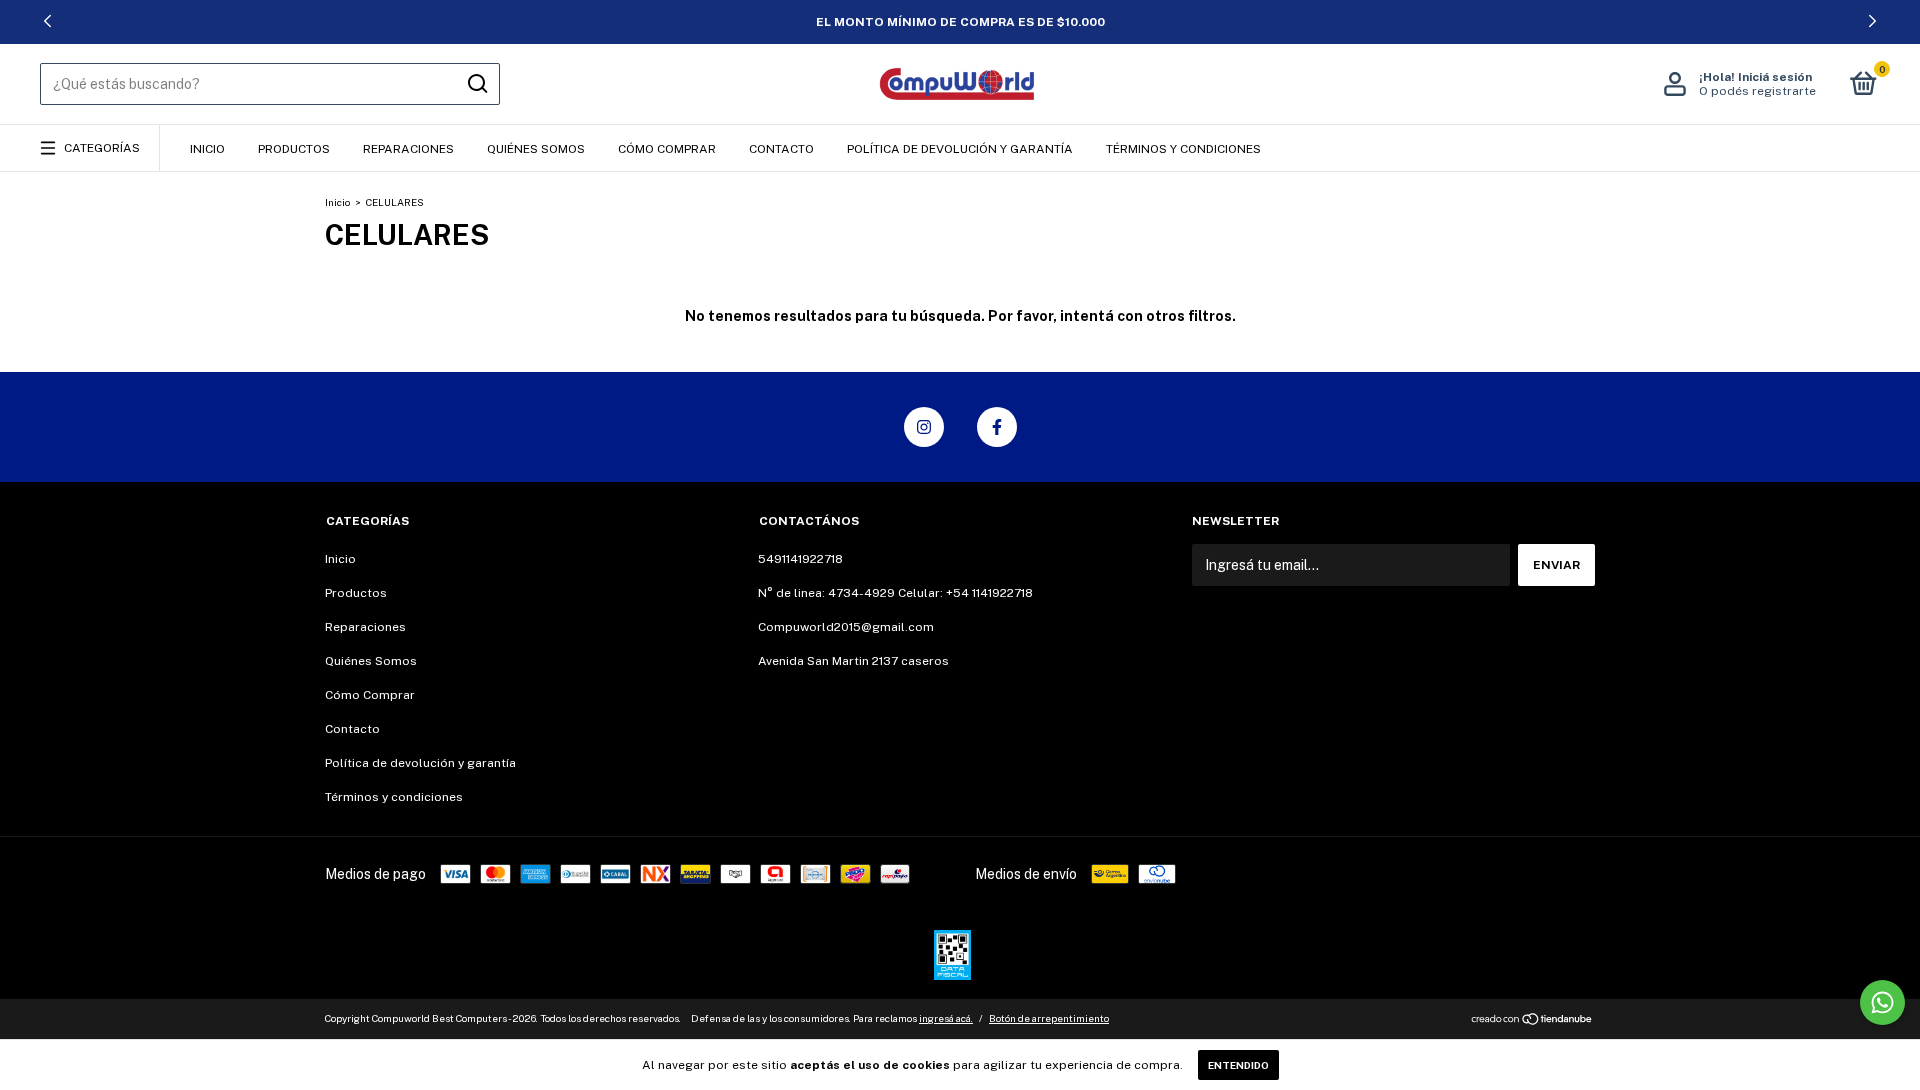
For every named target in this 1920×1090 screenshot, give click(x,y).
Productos (294, 149)
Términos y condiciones (1183, 149)
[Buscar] (476, 84)
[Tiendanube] (1532, 1021)
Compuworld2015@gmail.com (846, 627)
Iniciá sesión (1775, 77)
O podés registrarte (1757, 91)
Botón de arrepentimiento (1049, 1018)
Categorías (102, 148)
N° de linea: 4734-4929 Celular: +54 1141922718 (895, 593)
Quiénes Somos (536, 149)
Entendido (1238, 1065)
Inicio (207, 149)
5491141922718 (800, 559)
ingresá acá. (946, 1018)
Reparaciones (408, 149)
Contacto (781, 149)
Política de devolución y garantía (960, 149)
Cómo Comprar (667, 149)
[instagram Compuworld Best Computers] (924, 427)
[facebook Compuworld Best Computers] (997, 427)
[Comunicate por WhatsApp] (1882, 1002)
